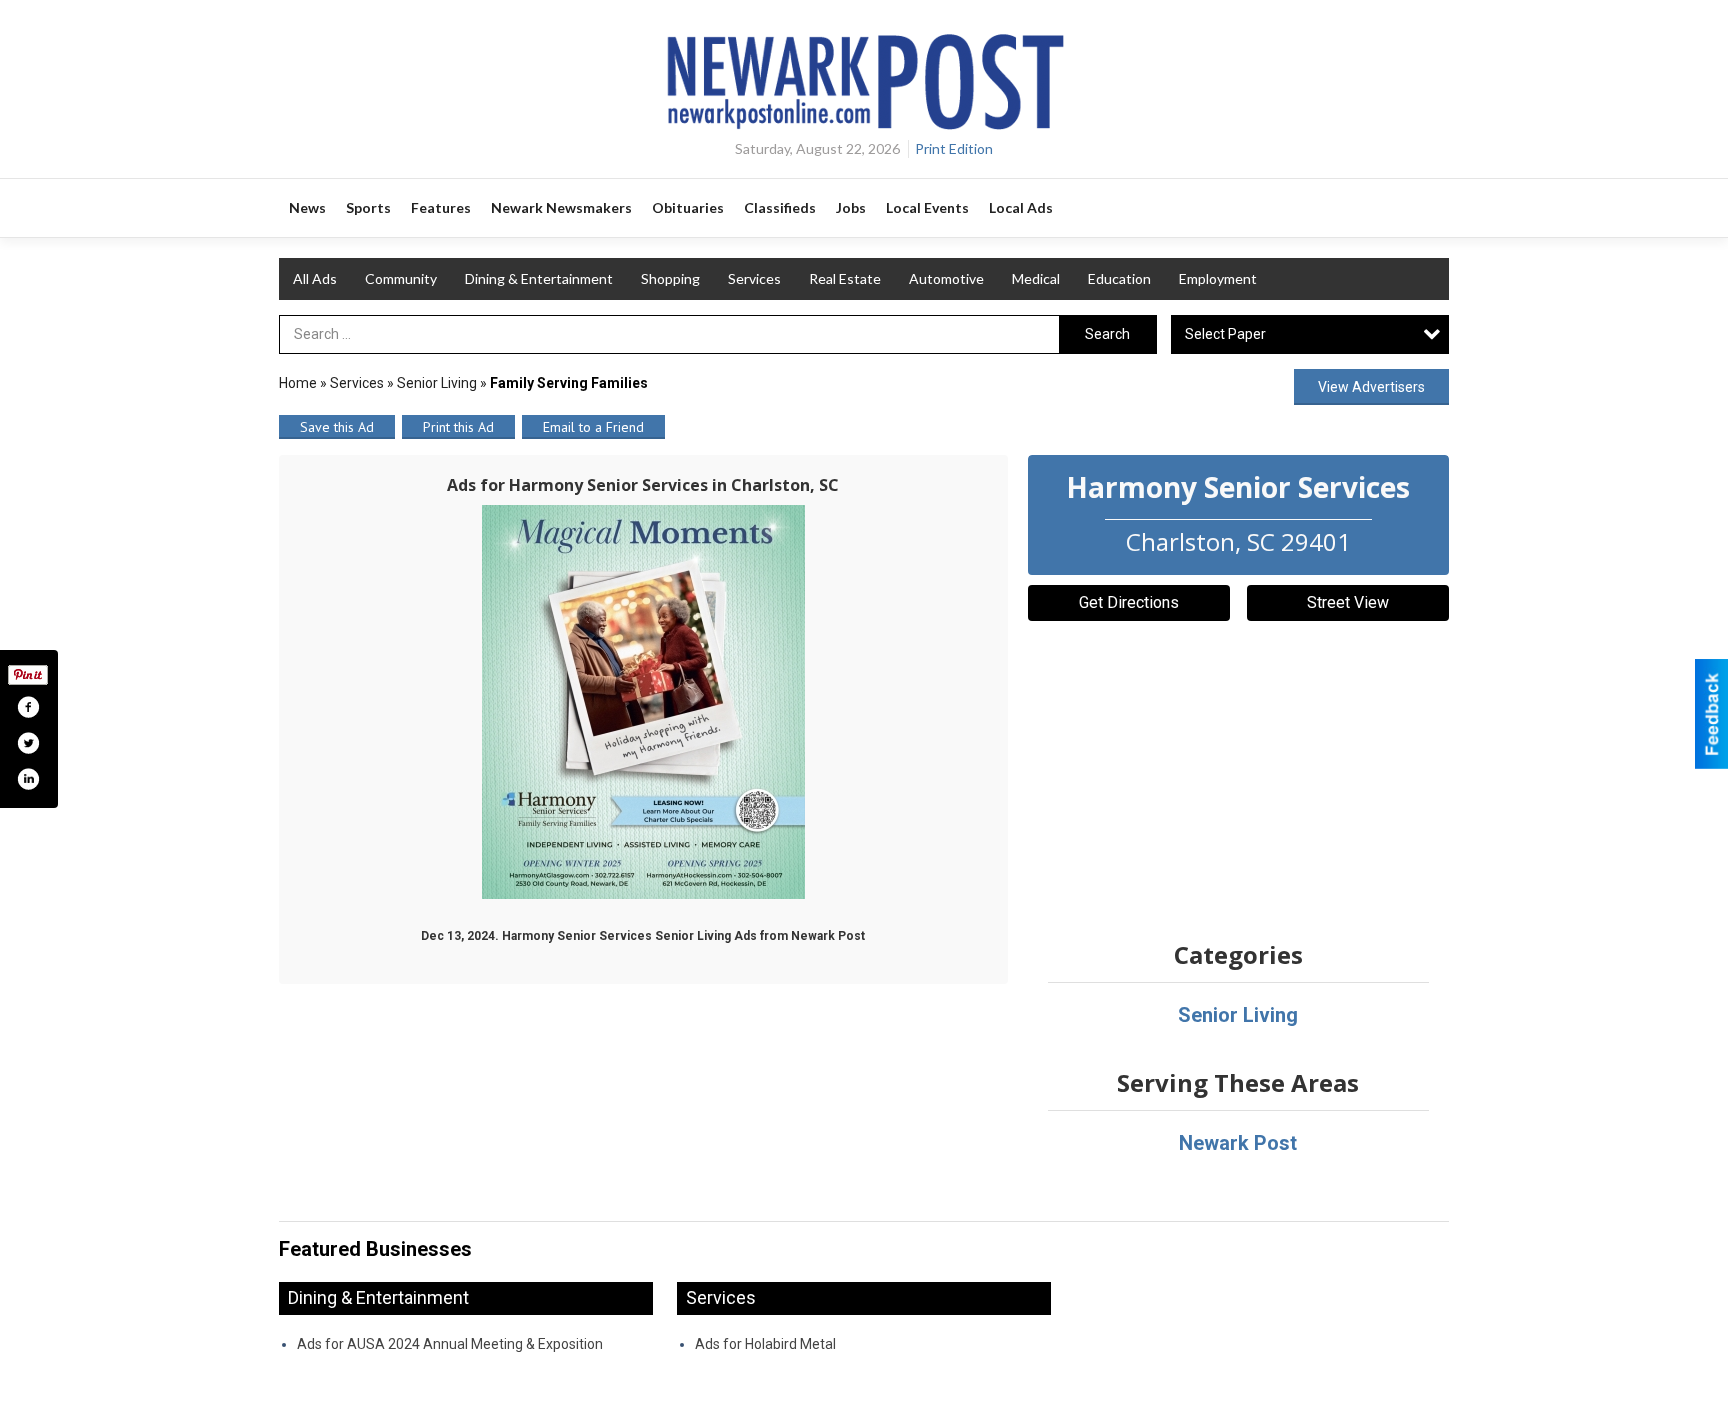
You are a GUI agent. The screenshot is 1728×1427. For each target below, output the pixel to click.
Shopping (670, 278)
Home (298, 383)
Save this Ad (337, 427)
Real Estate (845, 278)
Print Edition (954, 148)
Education (1119, 278)
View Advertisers (1371, 387)
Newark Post (1238, 1143)
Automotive (946, 278)
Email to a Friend (593, 427)
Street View (1348, 602)
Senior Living (437, 383)
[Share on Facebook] (28, 707)
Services (754, 278)
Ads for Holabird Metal (765, 1344)
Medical (1036, 278)
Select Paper (1225, 334)
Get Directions (1129, 602)
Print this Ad (458, 427)
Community (401, 278)
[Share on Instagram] (28, 779)
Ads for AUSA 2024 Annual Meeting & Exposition (450, 1344)
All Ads (315, 278)
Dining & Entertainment (539, 278)
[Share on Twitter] (28, 743)
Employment (1218, 278)
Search (1107, 334)
